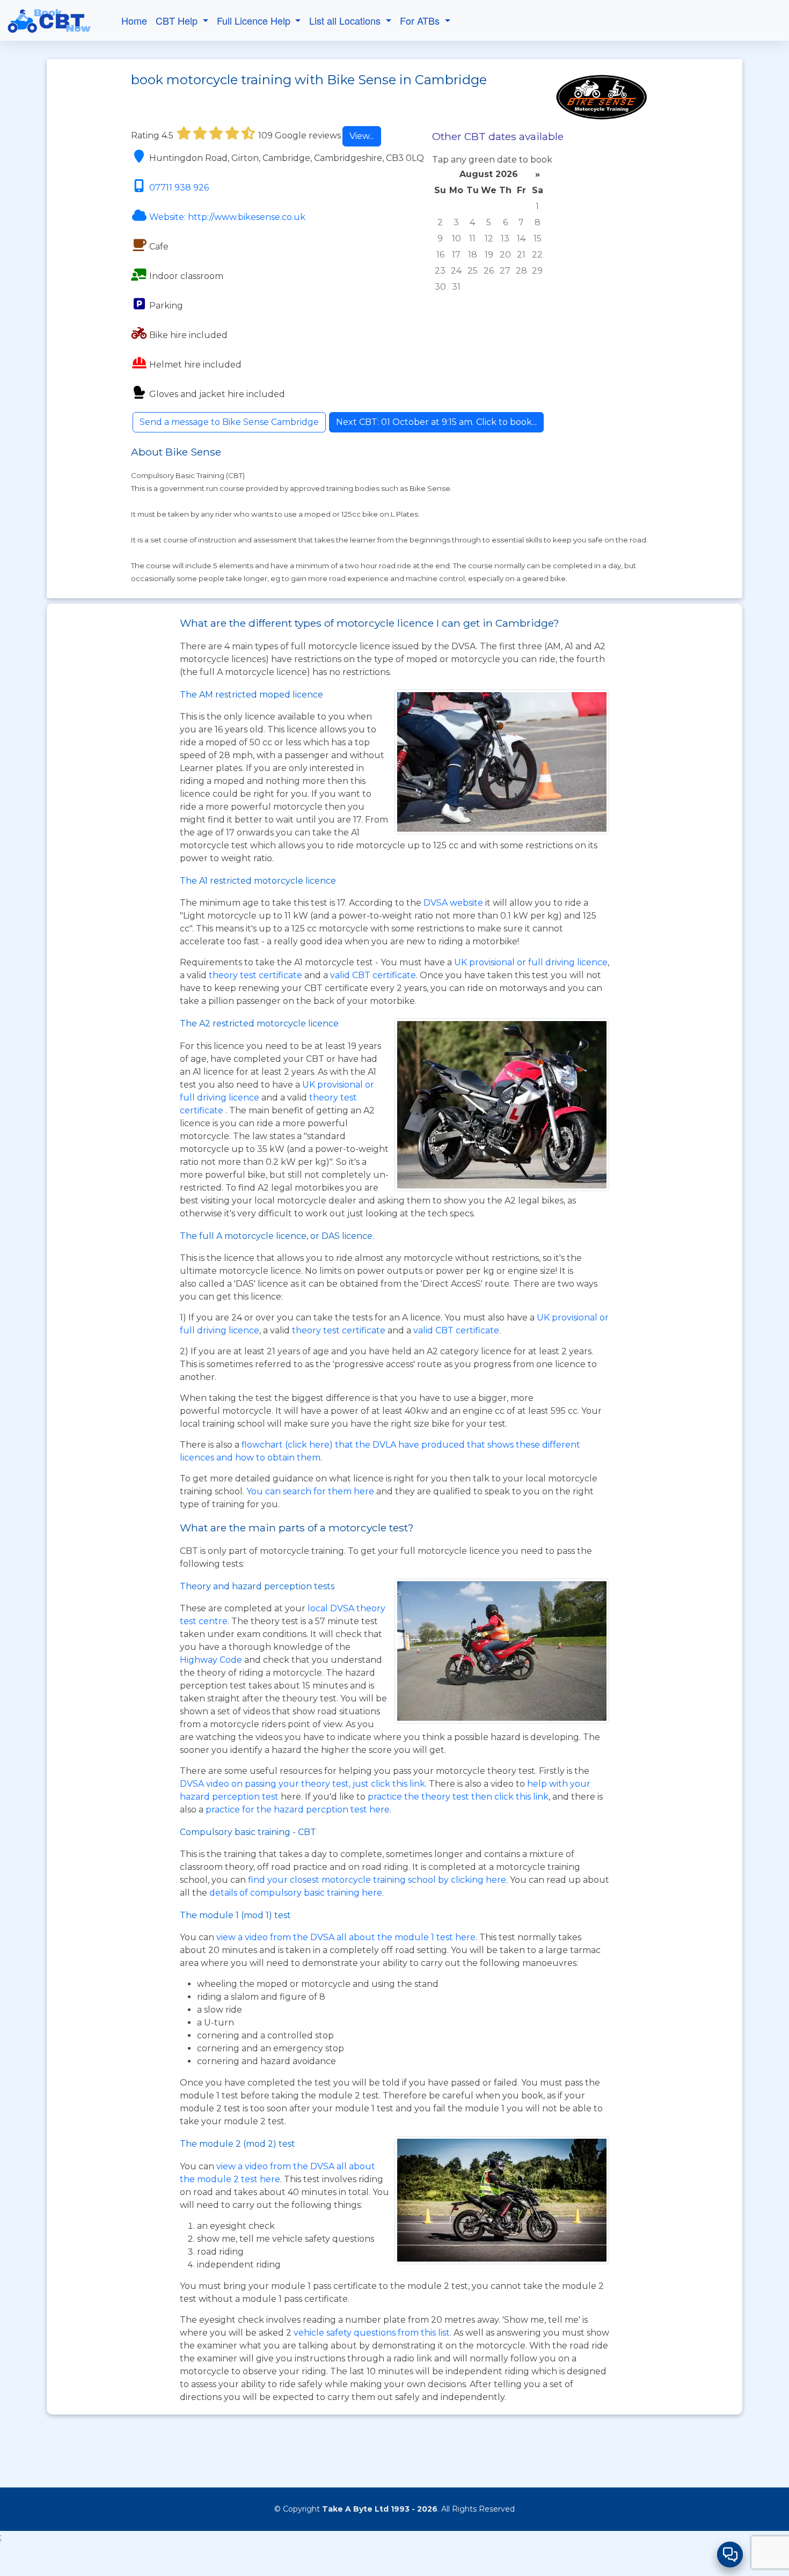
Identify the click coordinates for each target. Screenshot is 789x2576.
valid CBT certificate (373, 975)
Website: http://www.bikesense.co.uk (227, 217)
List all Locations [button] (346, 20)
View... (362, 136)
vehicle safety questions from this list (372, 2333)
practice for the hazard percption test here (298, 1810)
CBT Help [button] (178, 20)
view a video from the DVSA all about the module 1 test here (346, 1937)
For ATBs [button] (421, 20)
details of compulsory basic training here (296, 1893)
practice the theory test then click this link (458, 1797)
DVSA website (454, 903)
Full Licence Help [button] (255, 20)
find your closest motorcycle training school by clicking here (377, 1880)
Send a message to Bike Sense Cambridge (229, 422)
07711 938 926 (179, 188)
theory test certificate (257, 975)
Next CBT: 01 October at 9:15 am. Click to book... (436, 422)
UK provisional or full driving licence (531, 962)
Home (134, 20)
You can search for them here (311, 1491)
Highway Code (211, 1660)
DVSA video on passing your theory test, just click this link (302, 1784)
